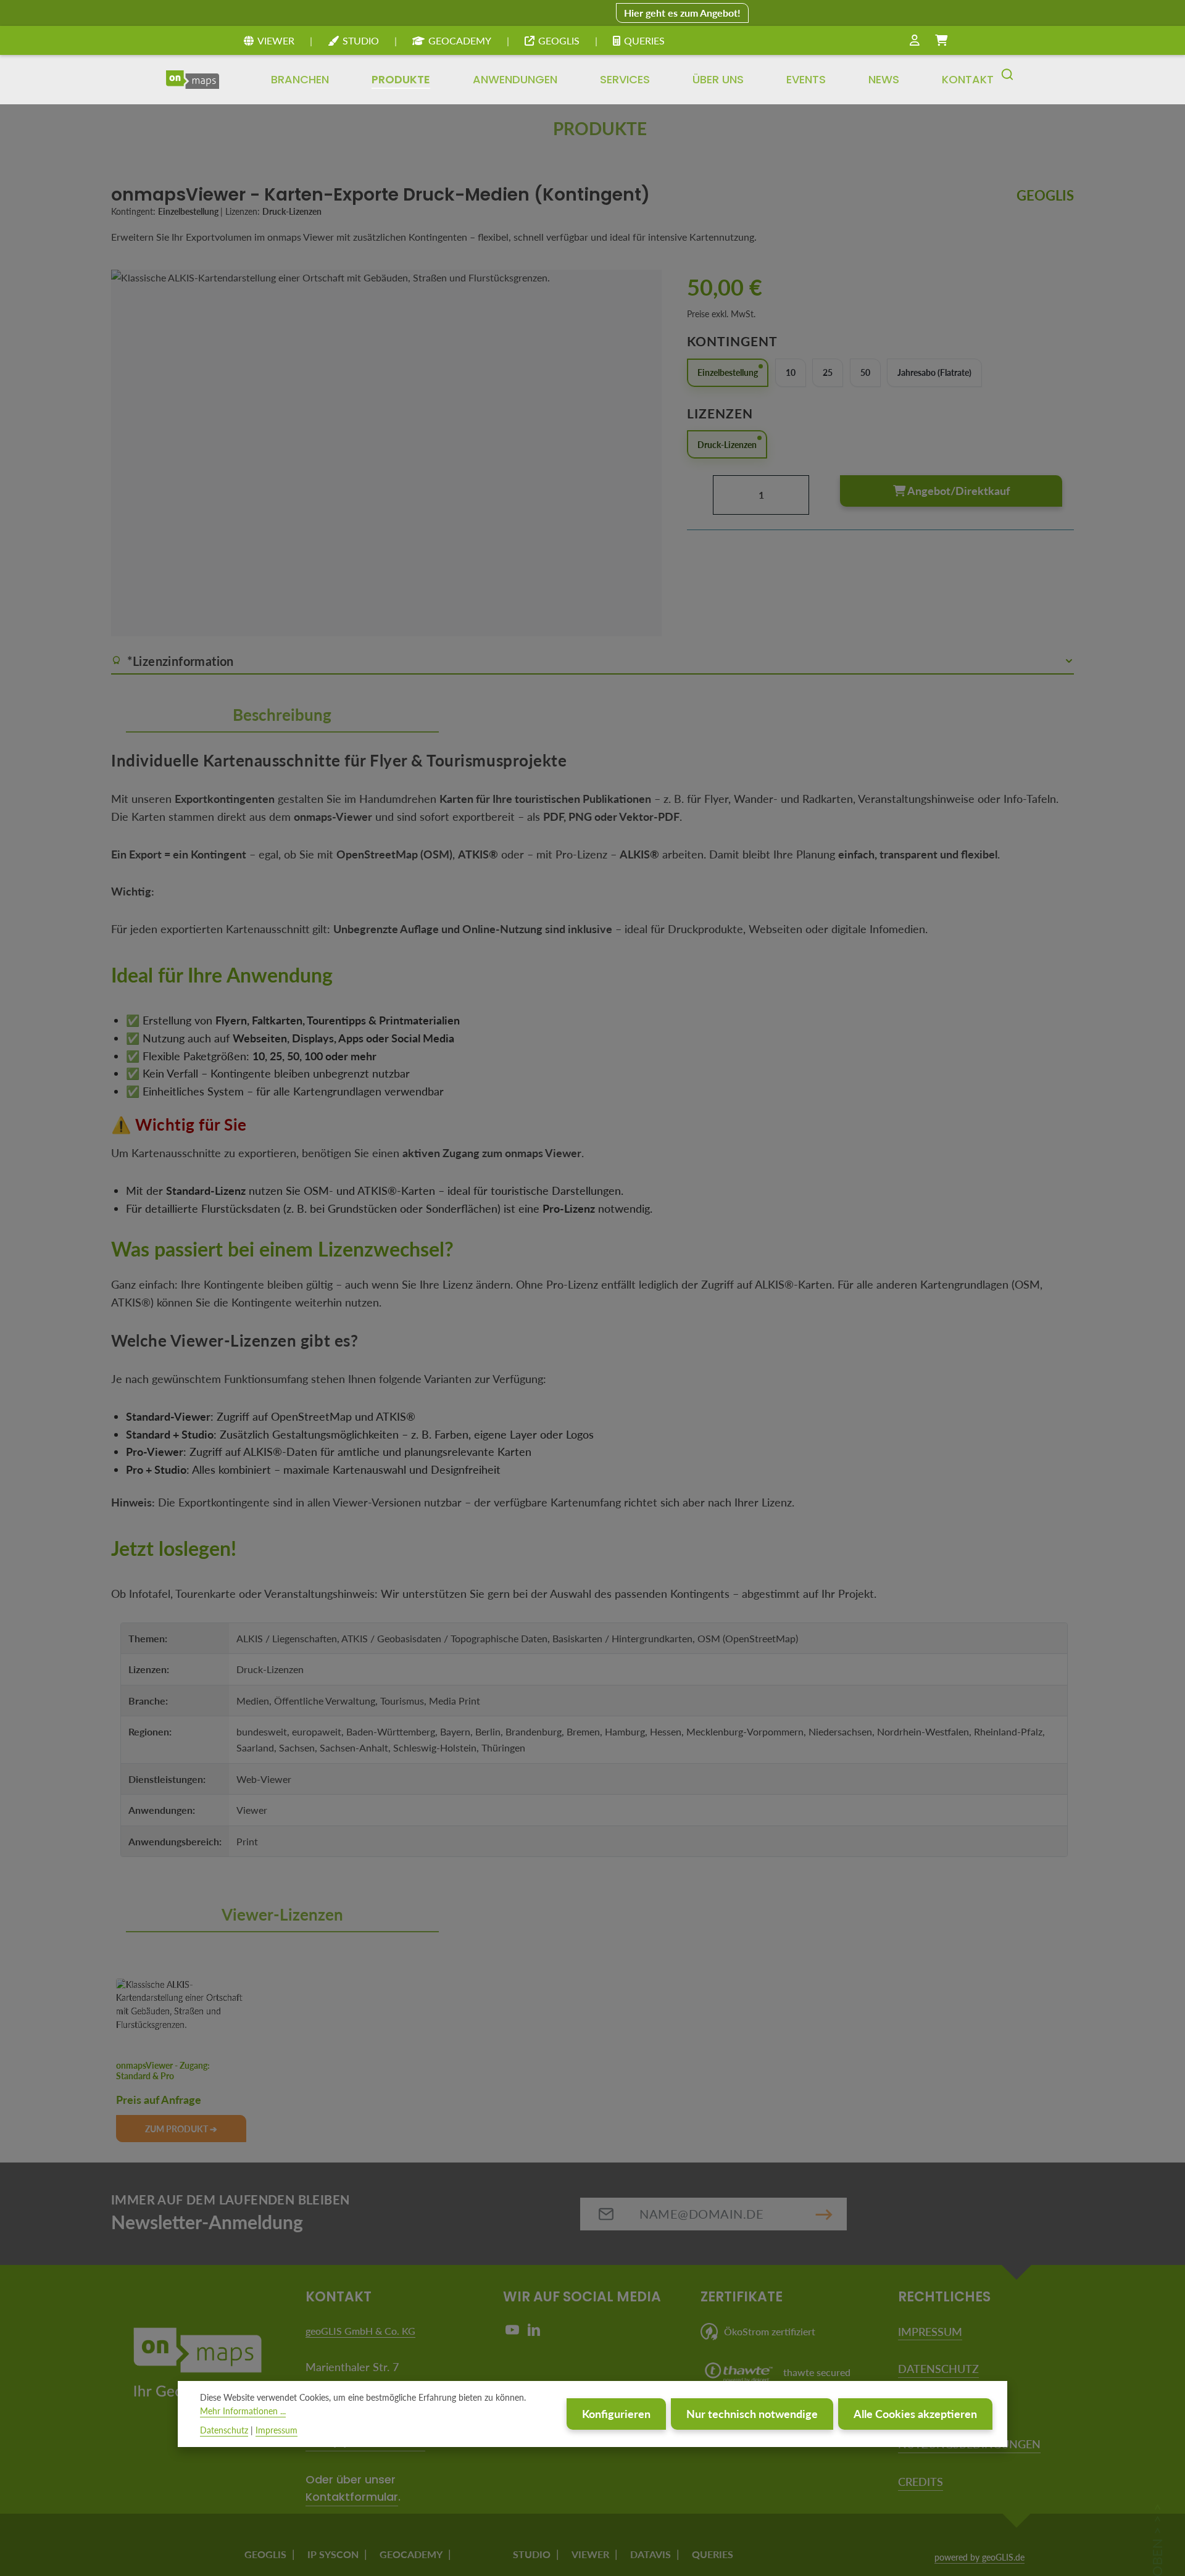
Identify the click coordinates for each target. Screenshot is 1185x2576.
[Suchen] (1007, 80)
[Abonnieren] (824, 2214)
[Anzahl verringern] (700, 494)
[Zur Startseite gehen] (193, 80)
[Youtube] (514, 2333)
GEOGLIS (559, 40)
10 (791, 372)
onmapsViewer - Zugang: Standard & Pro (163, 2071)
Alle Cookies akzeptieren (915, 2414)
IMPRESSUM (930, 2332)
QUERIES (644, 40)
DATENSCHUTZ (938, 2369)
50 (865, 372)
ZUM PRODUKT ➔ (181, 2129)
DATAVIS (651, 2554)
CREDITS (921, 2482)
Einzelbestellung (728, 372)
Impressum (276, 2430)
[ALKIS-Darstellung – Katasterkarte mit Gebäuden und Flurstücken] (386, 453)
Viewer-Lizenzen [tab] (282, 1914)
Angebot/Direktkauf (958, 490)
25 (828, 372)
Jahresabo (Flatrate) (934, 372)
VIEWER (276, 40)
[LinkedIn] (534, 2333)
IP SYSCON (333, 2554)
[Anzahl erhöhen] (822, 494)
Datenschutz (224, 2430)
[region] (387, 453)
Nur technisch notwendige (752, 2414)
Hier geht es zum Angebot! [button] (682, 13)
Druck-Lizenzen (727, 444)
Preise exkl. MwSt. (721, 313)
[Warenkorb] (941, 41)
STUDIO (361, 40)
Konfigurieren (616, 2414)
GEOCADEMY (460, 40)
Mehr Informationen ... (243, 2412)
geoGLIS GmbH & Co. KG (360, 2331)
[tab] (282, 716)
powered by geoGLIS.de (979, 2557)
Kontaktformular (352, 2497)
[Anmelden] (915, 41)
